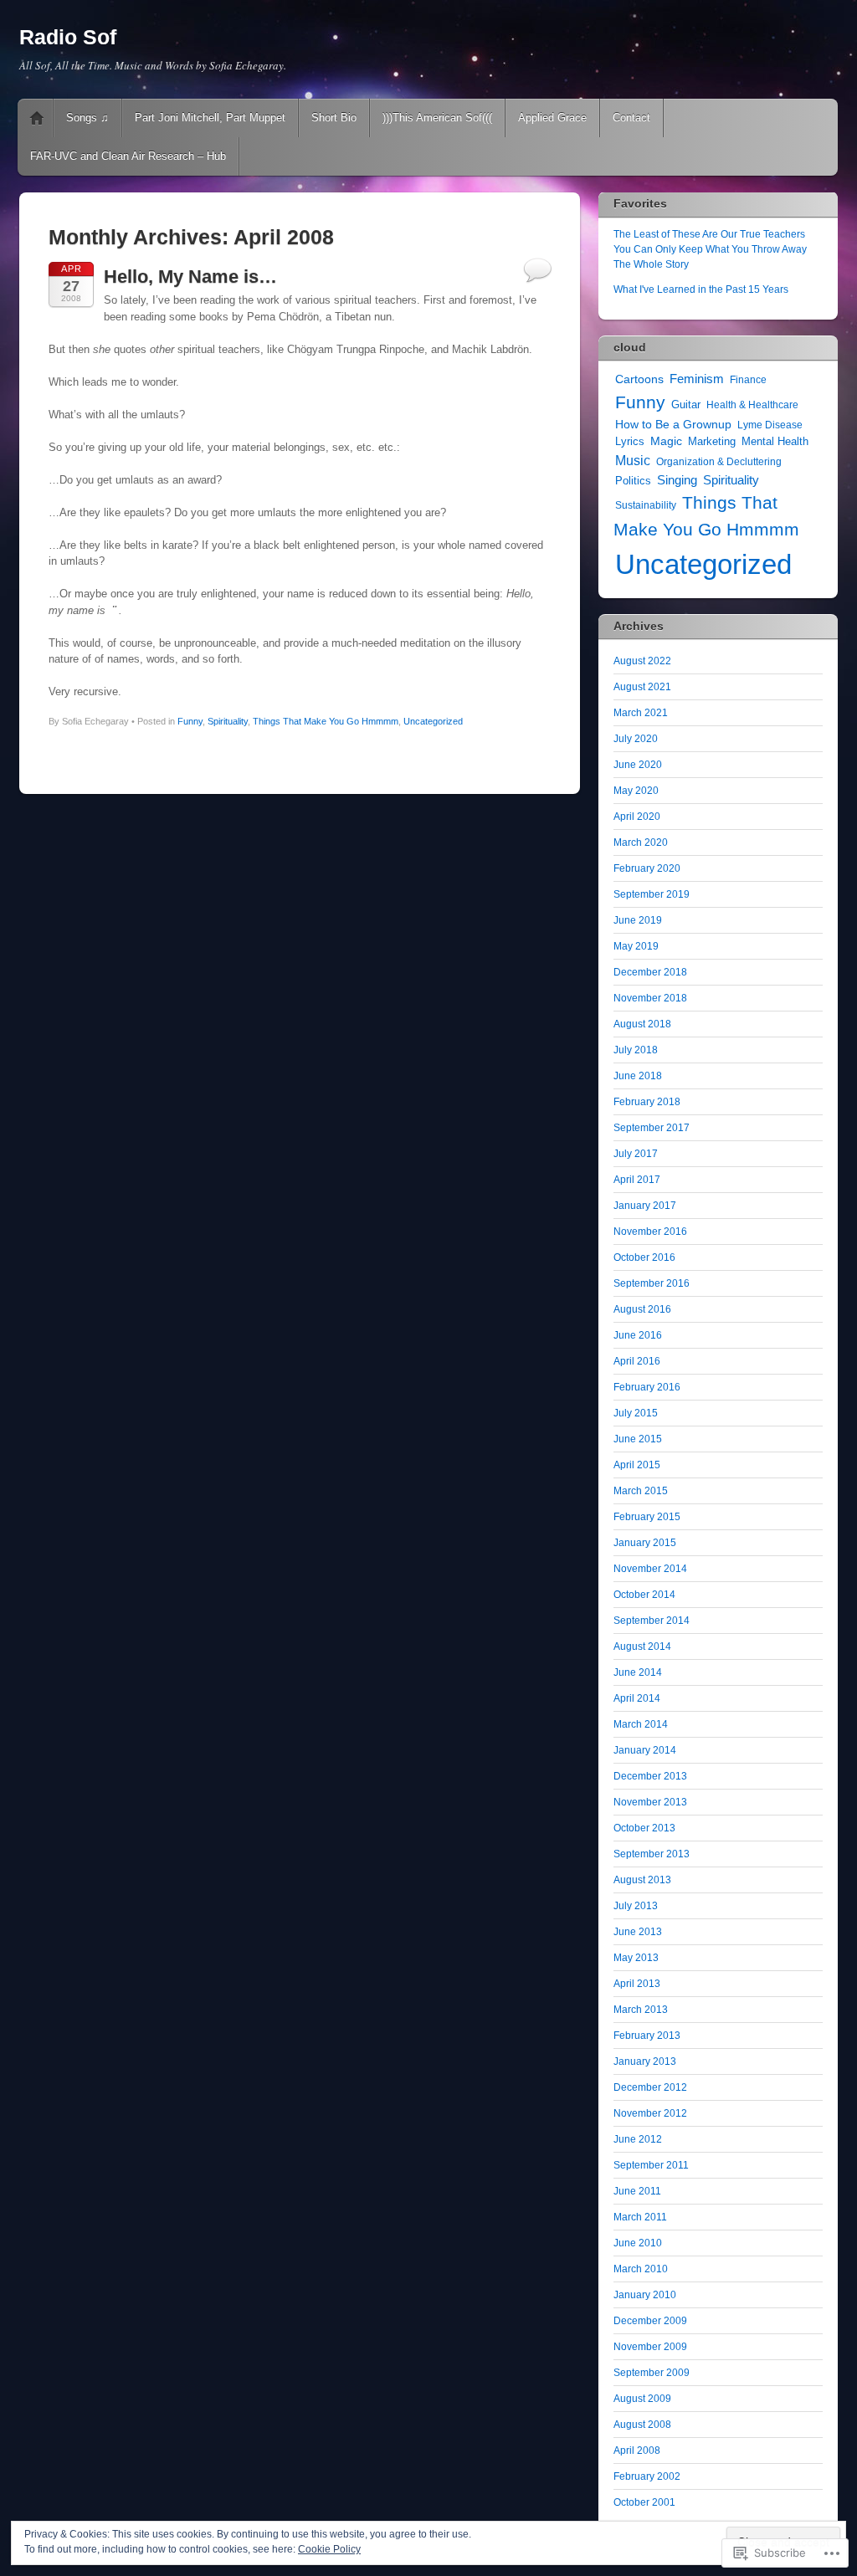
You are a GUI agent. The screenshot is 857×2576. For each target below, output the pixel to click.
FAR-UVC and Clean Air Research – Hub (128, 156)
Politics (633, 481)
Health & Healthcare (752, 405)
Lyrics (630, 441)
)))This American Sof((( (437, 118)
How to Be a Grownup (673, 424)
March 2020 (641, 842)
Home (37, 118)
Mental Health (775, 441)
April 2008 (637, 2451)
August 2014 (642, 1646)
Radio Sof (68, 37)
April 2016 (637, 1361)
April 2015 (637, 1465)
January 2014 (645, 1750)
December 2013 (650, 1776)
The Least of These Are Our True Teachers (709, 234)
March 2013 (641, 2010)
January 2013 (645, 2061)
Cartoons (639, 379)
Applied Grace (552, 118)
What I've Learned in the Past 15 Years (701, 289)
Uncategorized (433, 721)
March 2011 (640, 2217)
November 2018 (650, 998)
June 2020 (638, 765)
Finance (748, 380)
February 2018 (647, 1102)
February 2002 (647, 2476)
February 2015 (647, 1517)
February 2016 (647, 1387)
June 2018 (638, 1076)
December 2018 (650, 972)
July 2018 (636, 1050)
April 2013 (637, 1984)
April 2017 (637, 1180)
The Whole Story (651, 264)
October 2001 (644, 2502)
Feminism (697, 379)
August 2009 (642, 2399)
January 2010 (645, 2295)
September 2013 (652, 1854)
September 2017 (652, 1128)
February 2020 (647, 868)
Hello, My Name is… (190, 277)
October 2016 (644, 1257)
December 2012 (650, 2087)
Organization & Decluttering (719, 462)
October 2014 (644, 1595)
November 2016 (650, 1232)
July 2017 (636, 1154)
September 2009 (652, 2373)
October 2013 (644, 1828)
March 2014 (641, 1724)
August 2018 (642, 1024)
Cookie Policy (329, 2549)
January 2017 (645, 1206)
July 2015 (636, 1413)
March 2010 (641, 2269)
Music (633, 460)
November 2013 (650, 1802)
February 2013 (647, 2036)
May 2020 (636, 791)
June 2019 (638, 920)
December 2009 (650, 2321)
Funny (190, 721)
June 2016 (638, 1335)
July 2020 (636, 739)
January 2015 (645, 1543)
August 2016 (642, 1309)
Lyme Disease (770, 425)
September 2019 (652, 894)
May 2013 (636, 1958)
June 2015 (638, 1439)
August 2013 (642, 1880)
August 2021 (642, 687)
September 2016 (652, 1283)
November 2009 (650, 2347)
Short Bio (334, 118)
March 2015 (641, 1491)
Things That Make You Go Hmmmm (326, 721)
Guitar (686, 405)
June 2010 (638, 2243)
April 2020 (637, 817)
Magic (666, 441)
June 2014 (638, 1672)
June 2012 (638, 2139)
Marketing (712, 442)
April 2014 (637, 1698)
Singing (677, 480)
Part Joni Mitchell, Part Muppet (210, 118)
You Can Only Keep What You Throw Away (710, 249)
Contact (631, 118)
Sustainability (646, 505)
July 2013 (636, 1906)
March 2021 (641, 713)
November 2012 (650, 2113)
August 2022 (642, 661)
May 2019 (636, 946)
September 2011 (651, 2165)
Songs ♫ (87, 118)
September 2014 (652, 1621)
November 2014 (650, 1569)
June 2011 (637, 2191)
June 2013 (638, 1932)
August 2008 (642, 2425)
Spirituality (228, 721)
